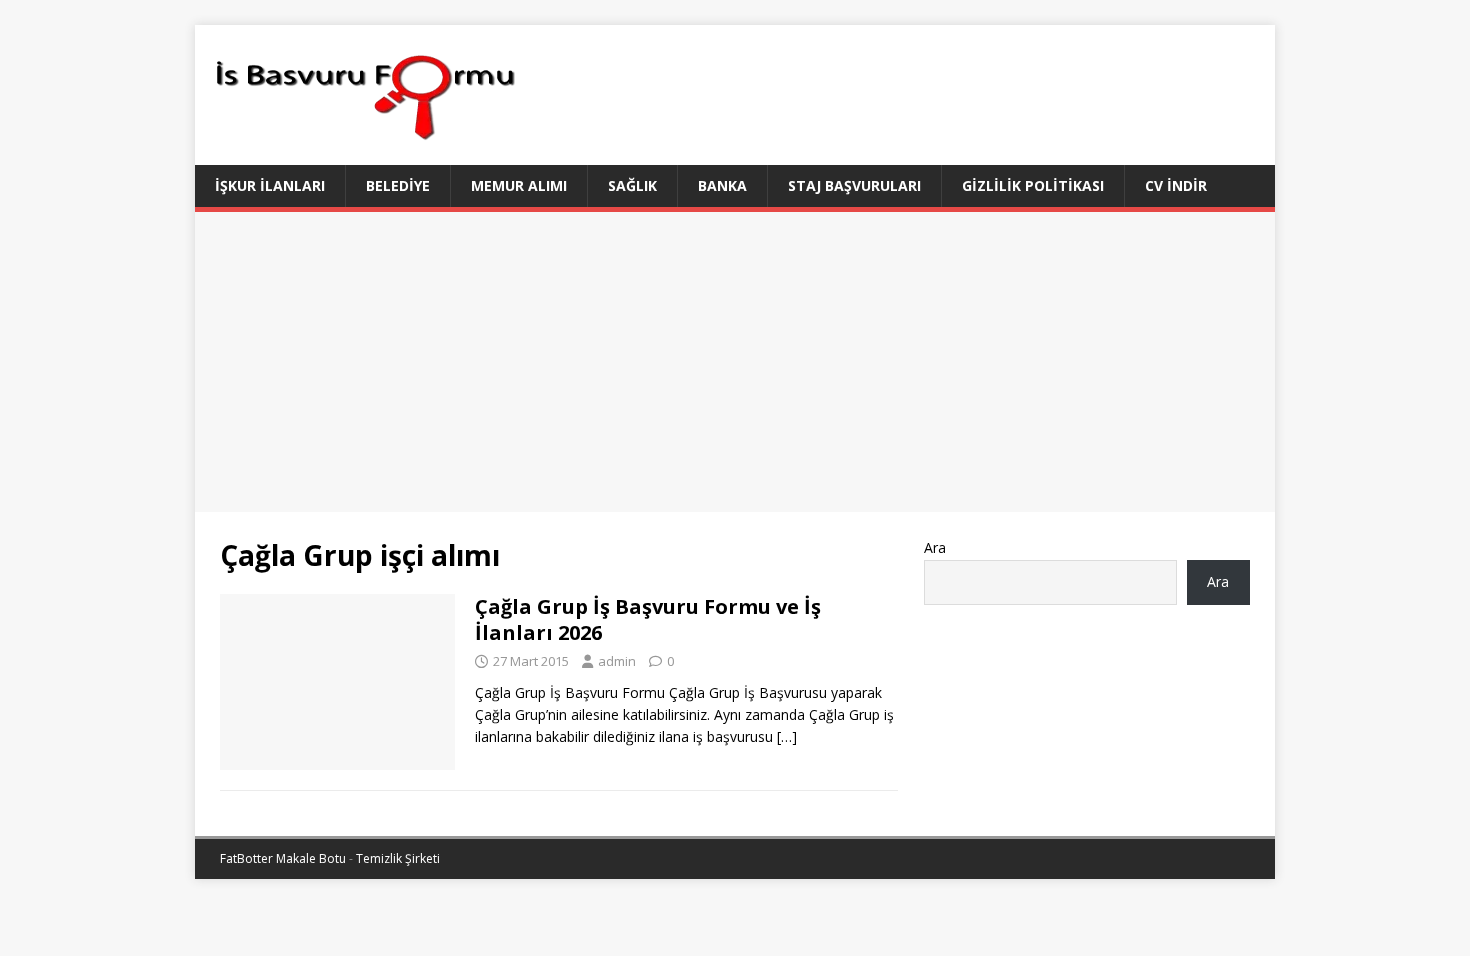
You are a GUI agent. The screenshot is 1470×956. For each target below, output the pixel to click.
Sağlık (632, 185)
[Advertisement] (735, 362)
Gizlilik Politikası (1033, 185)
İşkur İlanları (270, 185)
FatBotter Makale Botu (283, 858)
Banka (722, 185)
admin (617, 661)
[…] (787, 736)
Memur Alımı (519, 185)
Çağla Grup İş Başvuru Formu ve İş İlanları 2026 (648, 619)
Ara (935, 547)
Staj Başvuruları (854, 185)
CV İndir (1176, 185)
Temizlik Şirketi (398, 858)
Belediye (398, 185)
